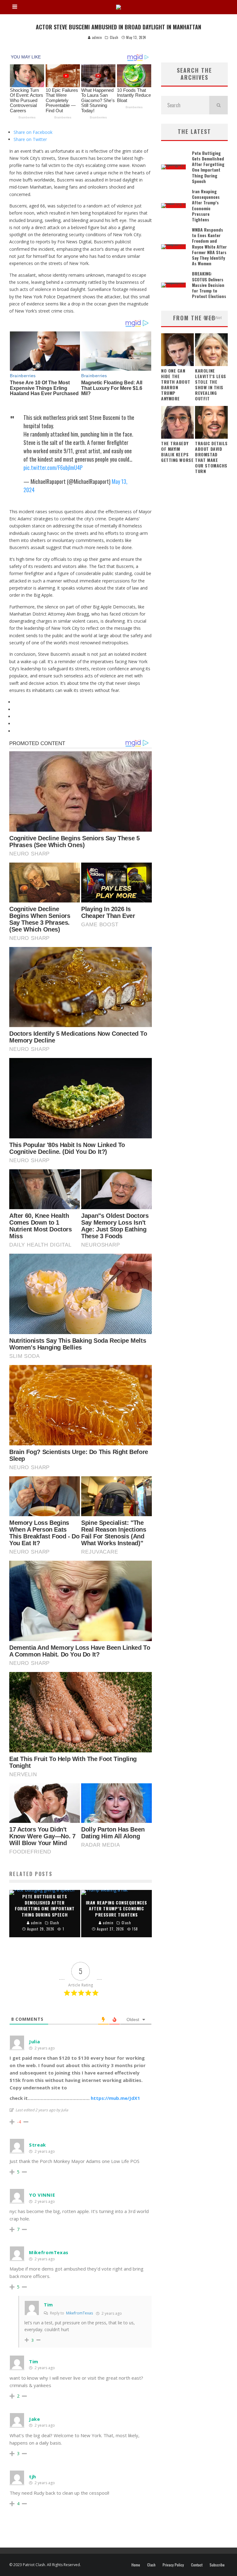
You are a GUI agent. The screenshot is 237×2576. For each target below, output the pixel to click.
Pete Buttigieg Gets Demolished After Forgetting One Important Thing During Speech (208, 167)
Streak (37, 2145)
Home (136, 2565)
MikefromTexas (79, 2313)
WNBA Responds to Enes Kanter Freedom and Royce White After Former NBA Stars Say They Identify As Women (209, 246)
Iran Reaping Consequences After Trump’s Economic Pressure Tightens (206, 205)
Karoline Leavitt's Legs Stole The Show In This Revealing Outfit (211, 384)
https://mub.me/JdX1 (115, 2098)
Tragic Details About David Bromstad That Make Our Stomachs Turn (211, 457)
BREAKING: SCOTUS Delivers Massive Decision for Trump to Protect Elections (209, 285)
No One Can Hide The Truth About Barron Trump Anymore (176, 384)
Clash (114, 37)
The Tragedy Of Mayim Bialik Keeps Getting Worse (177, 452)
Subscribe (217, 2565)
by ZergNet (212, 318)
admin (96, 37)
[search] (218, 105)
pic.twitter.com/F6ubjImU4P (53, 467)
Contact (197, 2565)
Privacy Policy (173, 2565)
